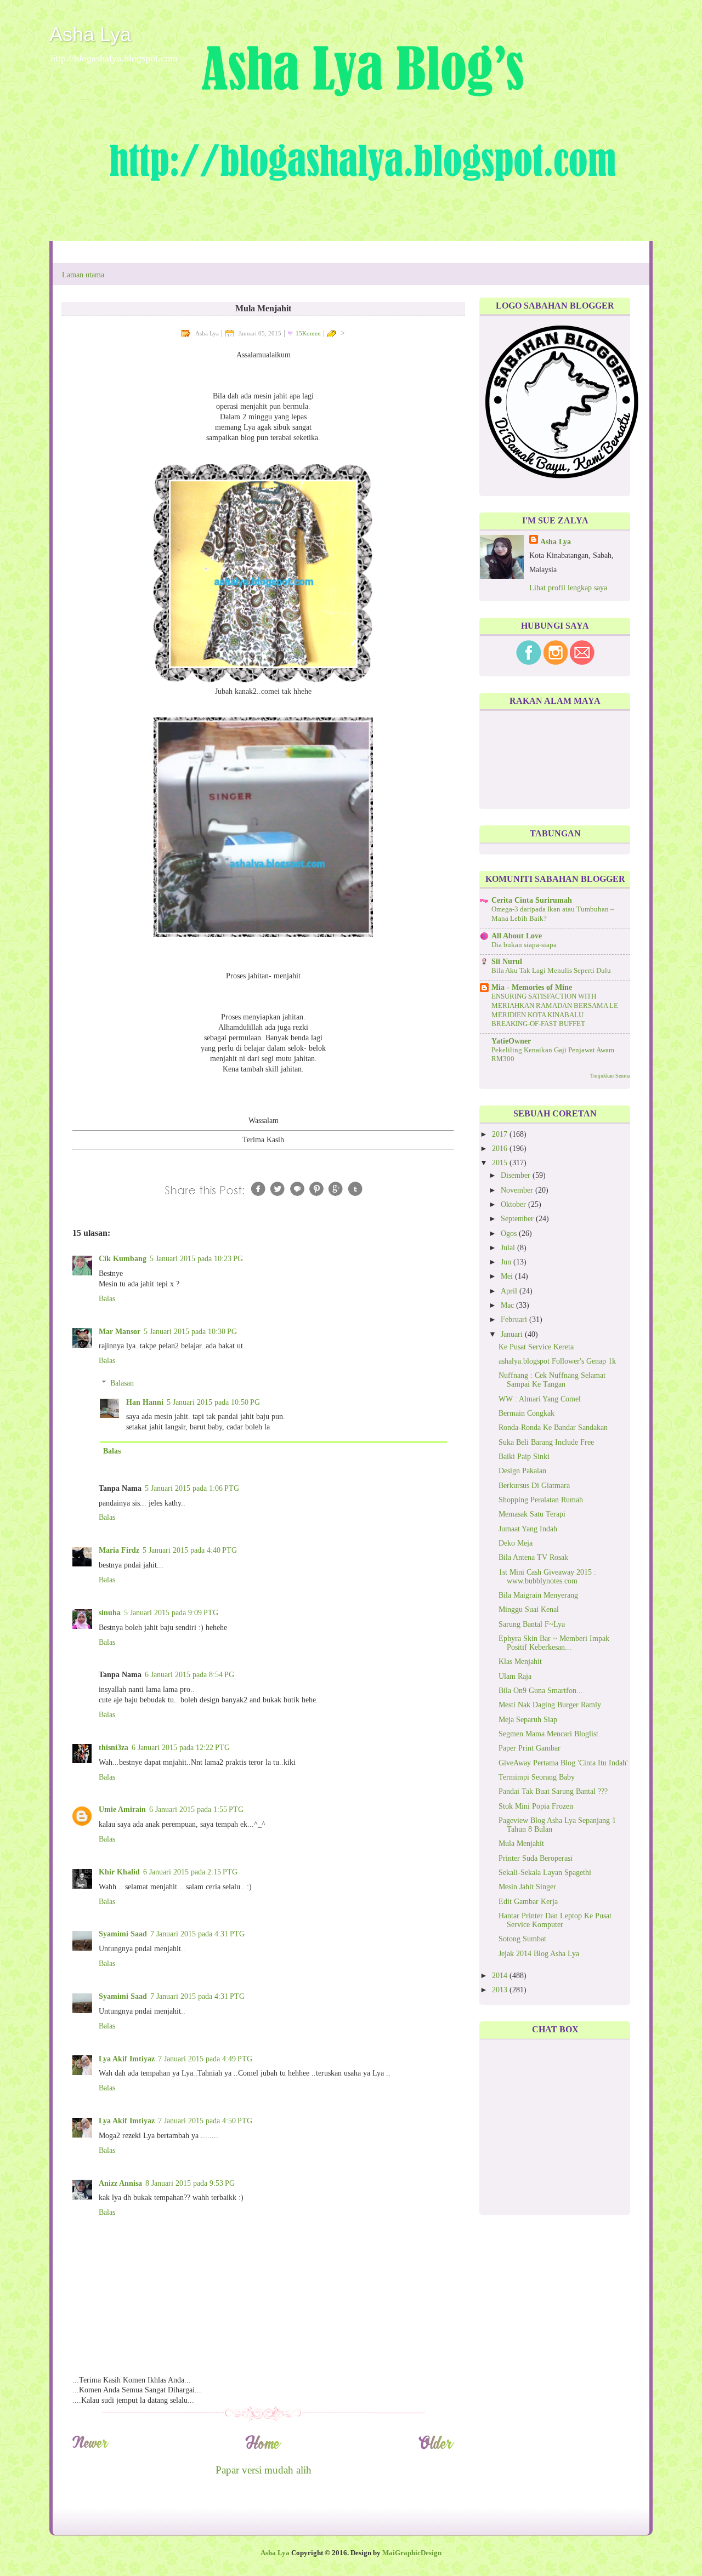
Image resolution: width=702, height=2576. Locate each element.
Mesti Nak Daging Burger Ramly (550, 1705)
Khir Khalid (119, 1872)
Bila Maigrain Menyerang (538, 1595)
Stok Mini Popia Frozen (536, 1806)
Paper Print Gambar (530, 1748)
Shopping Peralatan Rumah (541, 1500)
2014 (501, 1976)
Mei (508, 1276)
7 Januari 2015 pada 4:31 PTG (197, 1934)
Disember (517, 1175)
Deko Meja (516, 1543)
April (510, 1291)
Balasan (122, 1383)
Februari (515, 1320)
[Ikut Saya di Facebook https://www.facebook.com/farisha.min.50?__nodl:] (529, 662)
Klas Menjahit (520, 1662)
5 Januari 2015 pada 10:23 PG (196, 1259)
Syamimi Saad (123, 1934)
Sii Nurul (507, 962)
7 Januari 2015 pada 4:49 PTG (205, 2059)
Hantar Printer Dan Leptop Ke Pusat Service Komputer (555, 1920)
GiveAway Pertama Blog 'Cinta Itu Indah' (563, 1763)
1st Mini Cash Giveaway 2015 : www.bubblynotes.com (547, 1577)
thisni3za (114, 1748)
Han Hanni (145, 1402)
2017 (501, 1134)
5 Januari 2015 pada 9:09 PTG (171, 1613)
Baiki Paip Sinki (524, 1457)
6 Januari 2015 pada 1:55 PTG (196, 1810)
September (518, 1219)
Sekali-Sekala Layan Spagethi (545, 1873)
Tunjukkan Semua (610, 1076)
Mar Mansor (120, 1332)
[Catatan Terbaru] (90, 2447)
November (518, 1190)
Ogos (510, 1233)
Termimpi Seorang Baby (537, 1777)
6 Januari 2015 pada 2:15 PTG (190, 1872)
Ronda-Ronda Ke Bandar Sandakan (553, 1427)
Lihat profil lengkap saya (568, 588)
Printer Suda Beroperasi (536, 1858)
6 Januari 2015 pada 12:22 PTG (181, 1748)
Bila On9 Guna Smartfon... (541, 1691)
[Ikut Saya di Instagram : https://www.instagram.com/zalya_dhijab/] (556, 662)
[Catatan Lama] (436, 2447)
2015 (501, 1163)
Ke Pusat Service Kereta (536, 1347)
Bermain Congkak (526, 1413)
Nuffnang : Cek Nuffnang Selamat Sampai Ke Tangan (552, 1380)
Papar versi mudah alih (264, 2470)
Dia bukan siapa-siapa (524, 945)
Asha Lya (90, 34)
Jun (507, 1262)
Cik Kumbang (123, 1259)
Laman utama (83, 275)
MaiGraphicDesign (412, 2553)
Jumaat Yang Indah (528, 1529)
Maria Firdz (119, 1550)
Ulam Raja (515, 1676)
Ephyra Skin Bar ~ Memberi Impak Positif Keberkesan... (554, 1643)
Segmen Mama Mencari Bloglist (548, 1734)
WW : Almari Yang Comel (540, 1399)
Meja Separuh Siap (528, 1720)
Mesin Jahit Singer (527, 1887)
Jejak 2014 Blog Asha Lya (539, 1954)
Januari (513, 1334)
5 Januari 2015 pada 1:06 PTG (192, 1488)
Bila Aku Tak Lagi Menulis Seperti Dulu (551, 971)
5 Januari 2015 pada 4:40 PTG (190, 1550)
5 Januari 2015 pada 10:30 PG (190, 1332)
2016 (501, 1149)
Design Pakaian (522, 1471)
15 (308, 333)
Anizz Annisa (120, 2183)
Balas (107, 1299)
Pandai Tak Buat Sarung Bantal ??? (553, 1791)
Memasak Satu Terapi (532, 1514)
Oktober (514, 1204)
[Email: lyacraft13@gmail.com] (582, 662)
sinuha (110, 1613)
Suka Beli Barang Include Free (546, 1442)
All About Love (517, 936)
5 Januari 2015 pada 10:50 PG (213, 1402)
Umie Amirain (122, 1810)
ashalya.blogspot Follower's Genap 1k (557, 1361)
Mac (508, 1305)
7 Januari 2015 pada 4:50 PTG (205, 2121)
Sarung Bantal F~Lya (532, 1624)
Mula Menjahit (521, 1843)
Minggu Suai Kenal (529, 1609)
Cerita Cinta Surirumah (532, 900)
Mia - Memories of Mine (532, 987)
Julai (509, 1248)
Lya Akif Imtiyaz (127, 2059)
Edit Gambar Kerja (528, 1902)
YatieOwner (511, 1041)
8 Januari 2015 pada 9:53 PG (190, 2183)
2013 (501, 1990)
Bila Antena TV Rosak (533, 1557)
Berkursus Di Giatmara (534, 1486)
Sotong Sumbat (522, 1939)
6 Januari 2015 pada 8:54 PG (189, 1675)
